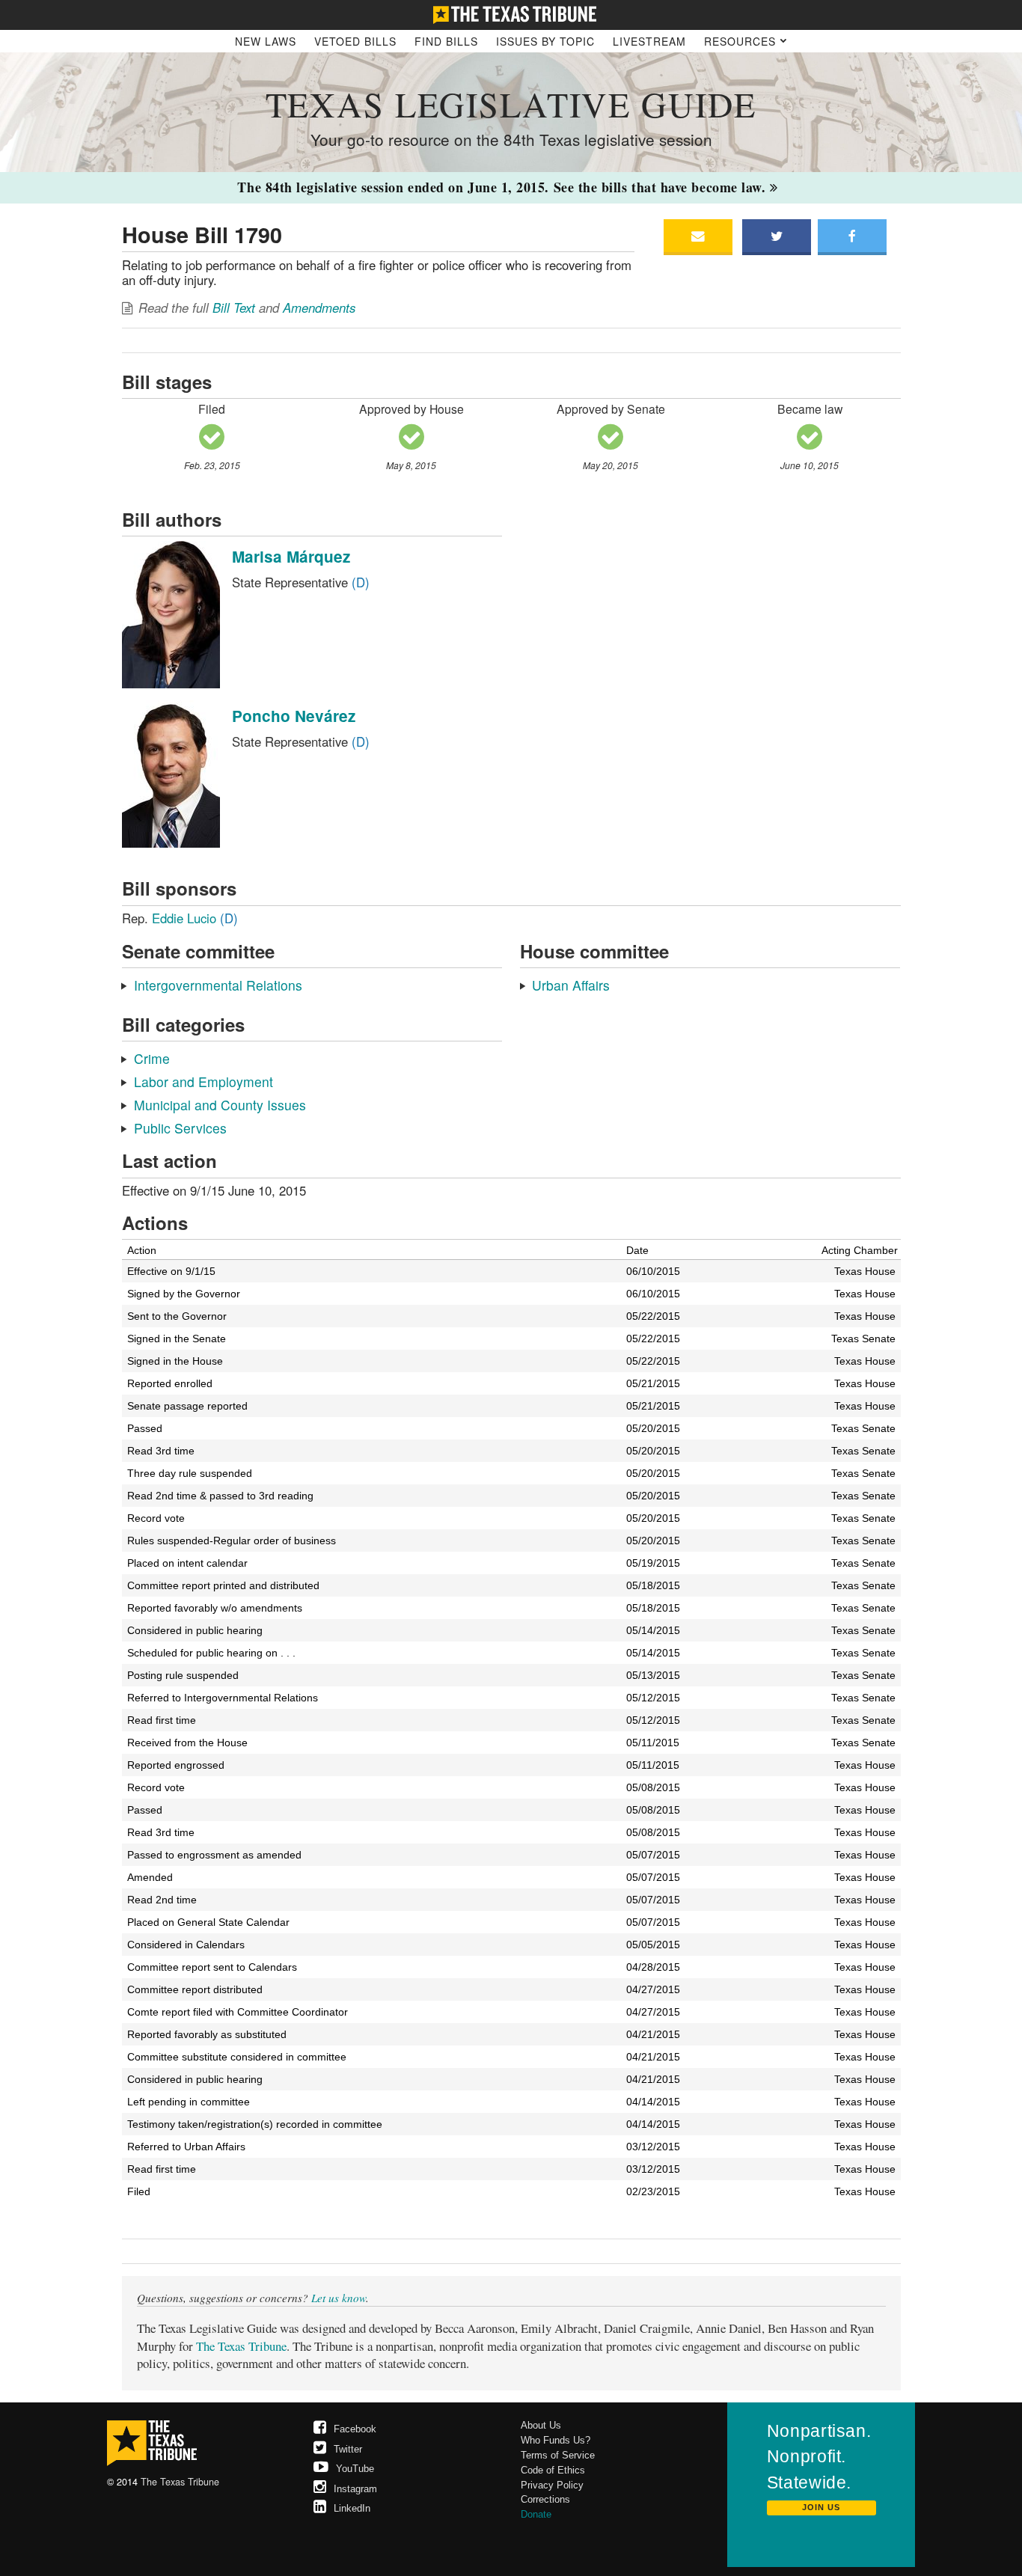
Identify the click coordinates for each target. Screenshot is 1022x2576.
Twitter (348, 2449)
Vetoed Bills (355, 41)
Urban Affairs (571, 985)
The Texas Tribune (241, 2346)
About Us (541, 2425)
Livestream (649, 41)
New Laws (266, 41)
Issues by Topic (545, 41)
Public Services (180, 1128)
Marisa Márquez (291, 556)
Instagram (355, 2489)
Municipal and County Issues (220, 1105)
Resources (742, 41)
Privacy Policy (552, 2485)
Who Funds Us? (556, 2440)
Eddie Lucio (195, 918)
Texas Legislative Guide (511, 104)
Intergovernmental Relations (218, 985)
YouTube (355, 2469)
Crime (152, 1058)
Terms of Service (558, 2455)
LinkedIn (352, 2508)
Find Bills (446, 41)
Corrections (545, 2499)
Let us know (339, 2298)
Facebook (355, 2429)
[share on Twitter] (776, 237)
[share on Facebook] (852, 237)
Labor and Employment (204, 1082)
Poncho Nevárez (294, 716)
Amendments (319, 308)
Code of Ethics (553, 2470)
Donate (536, 2514)
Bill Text (234, 308)
